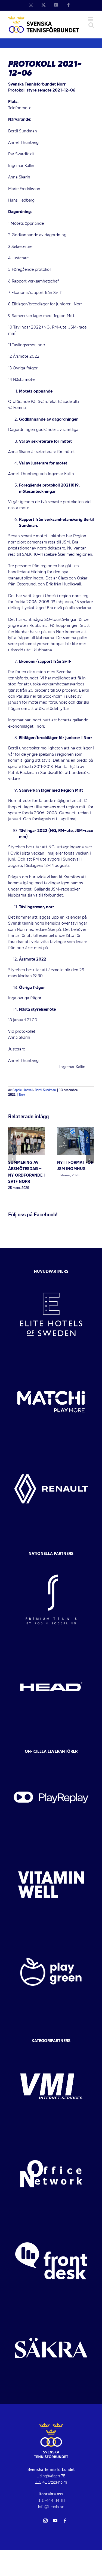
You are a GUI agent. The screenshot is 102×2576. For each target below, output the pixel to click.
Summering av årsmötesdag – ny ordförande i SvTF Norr (26, 1172)
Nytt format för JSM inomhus (75, 1166)
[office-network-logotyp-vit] (51, 2135)
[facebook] (65, 2521)
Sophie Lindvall (23, 1090)
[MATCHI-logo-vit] (51, 1363)
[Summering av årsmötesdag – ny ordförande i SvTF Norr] (27, 1130)
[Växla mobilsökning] (91, 25)
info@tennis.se (51, 2507)
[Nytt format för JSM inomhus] (76, 1130)
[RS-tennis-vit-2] (51, 1561)
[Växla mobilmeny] (91, 19)
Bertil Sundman (45, 1090)
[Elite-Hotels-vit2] (51, 1276)
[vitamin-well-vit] (51, 1846)
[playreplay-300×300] (51, 1759)
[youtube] (55, 2521)
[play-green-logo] (51, 1933)
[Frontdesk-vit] (51, 2222)
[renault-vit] (51, 1450)
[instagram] (45, 2521)
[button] (12, 1159)
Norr (22, 1095)
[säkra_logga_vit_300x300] (51, 2309)
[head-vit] (51, 1648)
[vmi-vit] (51, 2048)
